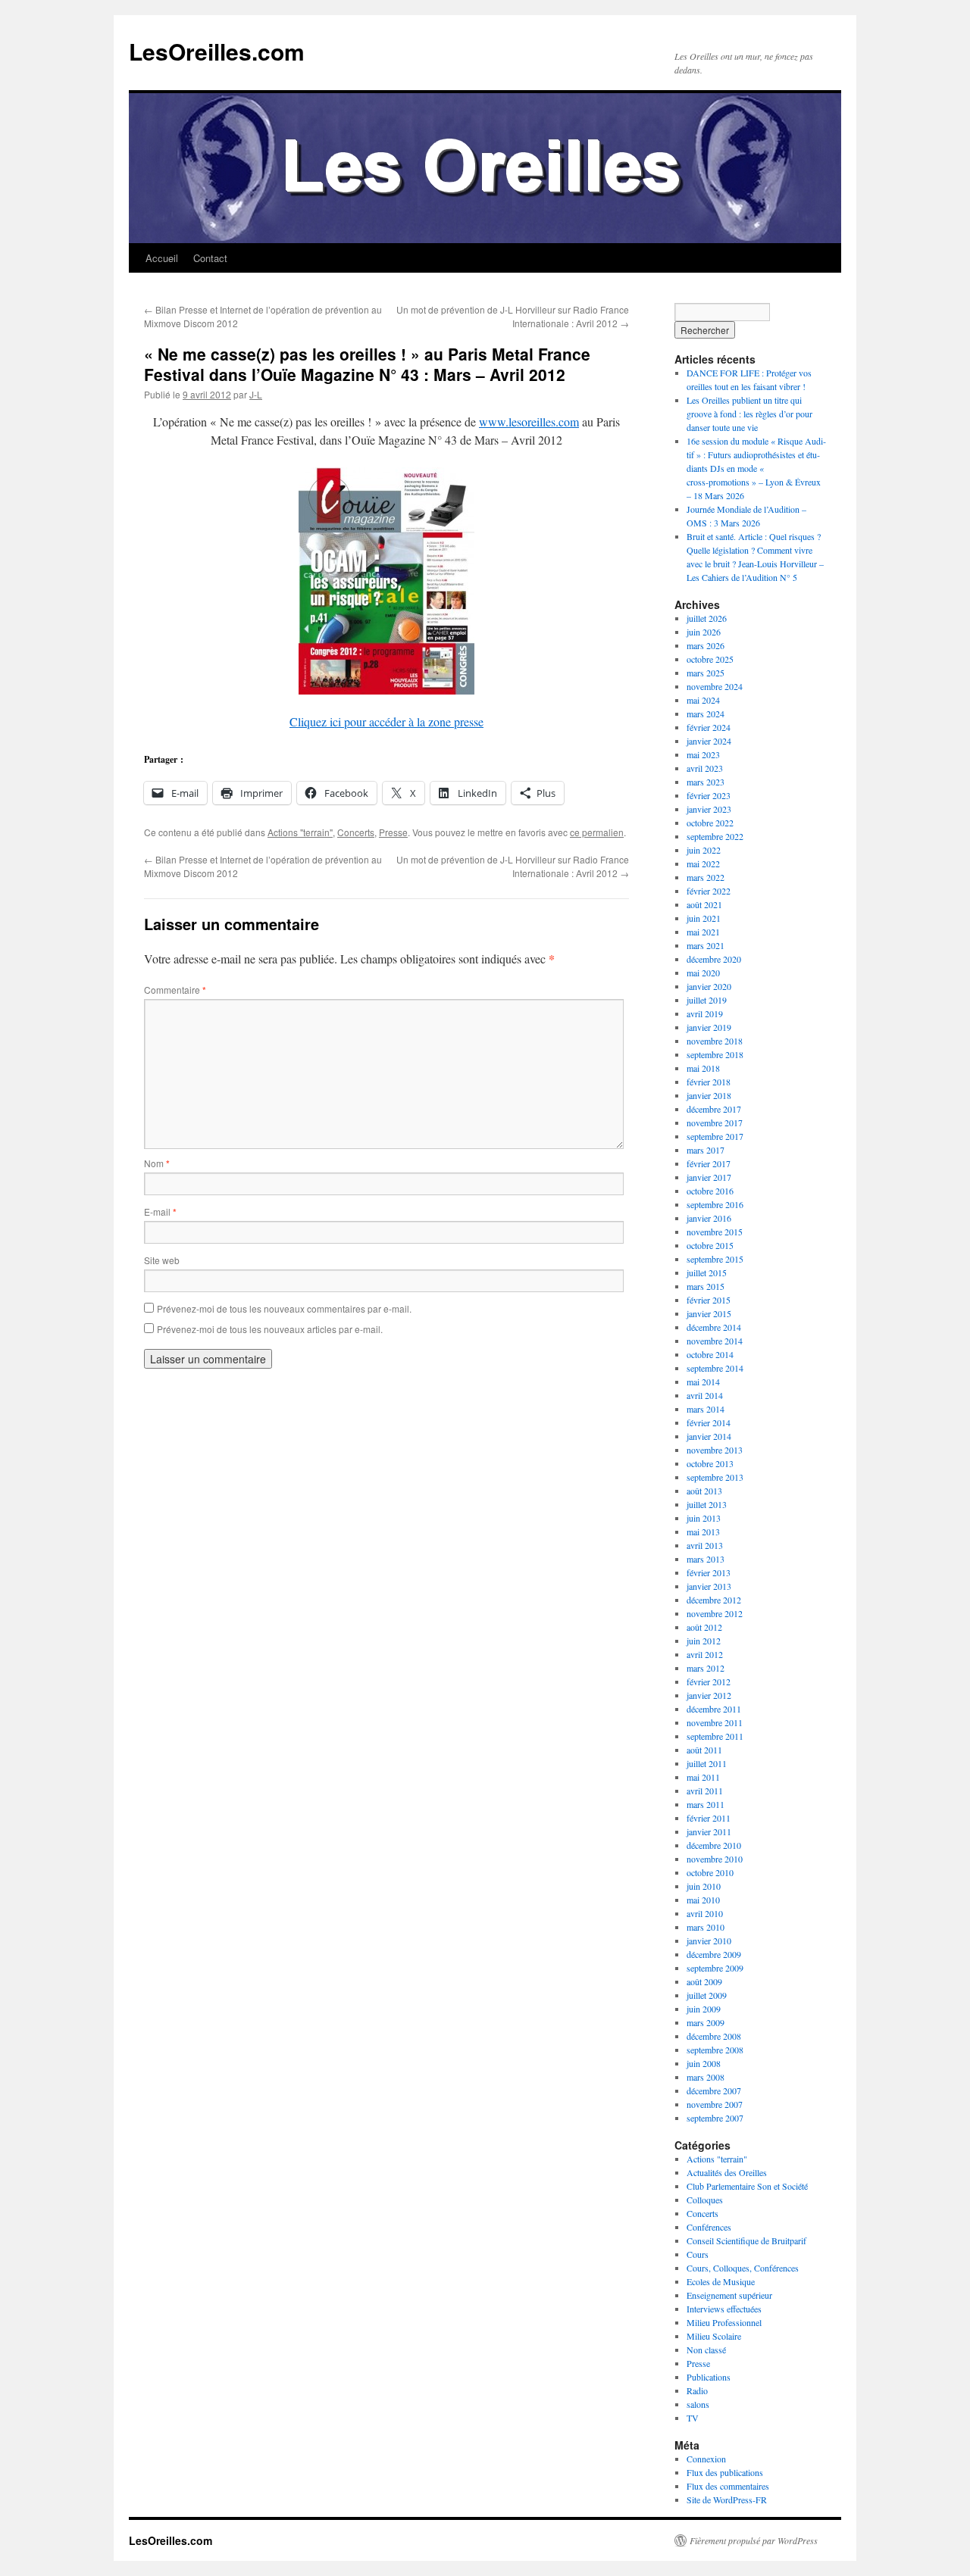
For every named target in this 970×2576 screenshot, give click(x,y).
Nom (157, 1163)
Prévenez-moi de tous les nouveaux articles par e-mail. (270, 1329)
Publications (709, 2377)
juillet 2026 (707, 618)
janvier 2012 (709, 1695)
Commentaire (175, 990)
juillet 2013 (707, 1504)
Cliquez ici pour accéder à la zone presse (386, 721)
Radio (697, 2390)
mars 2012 (706, 1668)
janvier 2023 (709, 809)
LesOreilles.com (217, 51)
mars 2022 (706, 877)
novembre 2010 (715, 1859)
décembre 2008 (714, 2036)
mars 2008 (706, 2077)
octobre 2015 (710, 1245)
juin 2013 (704, 1518)
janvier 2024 (709, 741)
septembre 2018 (715, 1054)
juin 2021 (704, 918)
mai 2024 (703, 700)
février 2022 (709, 891)
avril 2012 (705, 1654)
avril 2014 (705, 1395)
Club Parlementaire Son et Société (747, 2186)
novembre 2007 (715, 2104)
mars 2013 (706, 1559)
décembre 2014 (714, 1327)
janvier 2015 (709, 1313)
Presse (393, 832)
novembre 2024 (715, 686)
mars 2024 (706, 713)
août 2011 (704, 1750)
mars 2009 (706, 2022)
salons (698, 2404)
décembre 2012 (714, 1600)
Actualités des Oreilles (727, 2172)
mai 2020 (703, 973)
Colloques (705, 2200)
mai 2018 (703, 1068)
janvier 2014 (709, 1436)
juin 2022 (704, 850)
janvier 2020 (709, 986)
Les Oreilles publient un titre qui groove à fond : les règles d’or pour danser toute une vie (749, 414)
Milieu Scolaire (714, 2336)
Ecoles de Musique (721, 2281)
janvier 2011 (709, 1831)
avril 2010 (705, 1913)
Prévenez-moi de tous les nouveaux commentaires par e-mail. (284, 1308)
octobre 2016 (710, 1191)
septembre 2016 (715, 1204)
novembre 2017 (715, 1123)
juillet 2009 (707, 1995)
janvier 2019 (709, 1027)
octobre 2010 (710, 1872)
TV (693, 2418)
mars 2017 (706, 1150)
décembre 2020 (714, 959)
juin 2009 (704, 2009)
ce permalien (597, 832)
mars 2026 (706, 645)
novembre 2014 (715, 1341)
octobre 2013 (710, 1463)
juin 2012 (704, 1641)
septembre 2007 (715, 2118)
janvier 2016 (709, 1218)
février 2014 (709, 1422)
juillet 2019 (707, 1000)
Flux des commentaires (728, 2486)
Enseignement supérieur (729, 2295)
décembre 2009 (714, 1954)
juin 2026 (704, 632)
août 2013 (704, 1491)
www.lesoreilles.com (529, 422)
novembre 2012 (715, 1613)
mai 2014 (703, 1382)
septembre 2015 (715, 1259)
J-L (256, 394)
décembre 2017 (714, 1109)
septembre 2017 (715, 1136)
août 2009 (704, 1981)
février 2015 (709, 1300)
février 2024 (709, 727)
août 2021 (704, 904)
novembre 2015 (715, 1232)
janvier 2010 (709, 1941)
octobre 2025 (710, 659)
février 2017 (709, 1163)
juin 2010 (704, 1886)
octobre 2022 (710, 823)
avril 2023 (705, 768)
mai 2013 (703, 1532)
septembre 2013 (715, 1477)
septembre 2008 (715, 2050)
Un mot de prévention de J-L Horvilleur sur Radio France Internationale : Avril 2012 (513, 316)
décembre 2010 (714, 1845)
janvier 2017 (709, 1177)
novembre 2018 (715, 1041)
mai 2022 (703, 863)
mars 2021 (706, 945)
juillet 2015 (707, 1272)
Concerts (356, 832)
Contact (210, 258)
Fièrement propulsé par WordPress (754, 2540)
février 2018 (709, 1082)
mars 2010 (706, 1927)
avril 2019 (705, 1013)
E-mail (160, 1212)
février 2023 (709, 795)
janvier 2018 (709, 1095)
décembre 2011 (714, 1709)
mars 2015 (706, 1286)
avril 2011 (705, 1791)
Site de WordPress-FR (727, 2500)
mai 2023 (703, 754)
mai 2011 (703, 1777)
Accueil (162, 258)
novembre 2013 (715, 1450)
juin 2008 (704, 2063)
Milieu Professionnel (724, 2322)
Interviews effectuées (724, 2309)
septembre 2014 (715, 1368)
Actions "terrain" (300, 832)
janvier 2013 (709, 1586)
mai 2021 (703, 932)
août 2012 (704, 1627)
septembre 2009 (715, 1968)
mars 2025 (706, 673)
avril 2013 (705, 1545)
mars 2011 (706, 1804)
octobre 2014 (710, 1354)
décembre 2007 (714, 2090)
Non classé (706, 2350)
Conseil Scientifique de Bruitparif (746, 2240)
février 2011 (709, 1818)
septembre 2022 (715, 836)
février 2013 (709, 1572)
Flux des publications (725, 2472)
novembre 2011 (715, 1722)
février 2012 (709, 1681)
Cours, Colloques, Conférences (743, 2268)
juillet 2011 (707, 1763)
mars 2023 (706, 782)
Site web (162, 1260)
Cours (698, 2254)
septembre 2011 (715, 1736)
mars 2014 (706, 1409)
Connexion (706, 2459)
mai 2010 (703, 1900)
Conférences (709, 2227)
